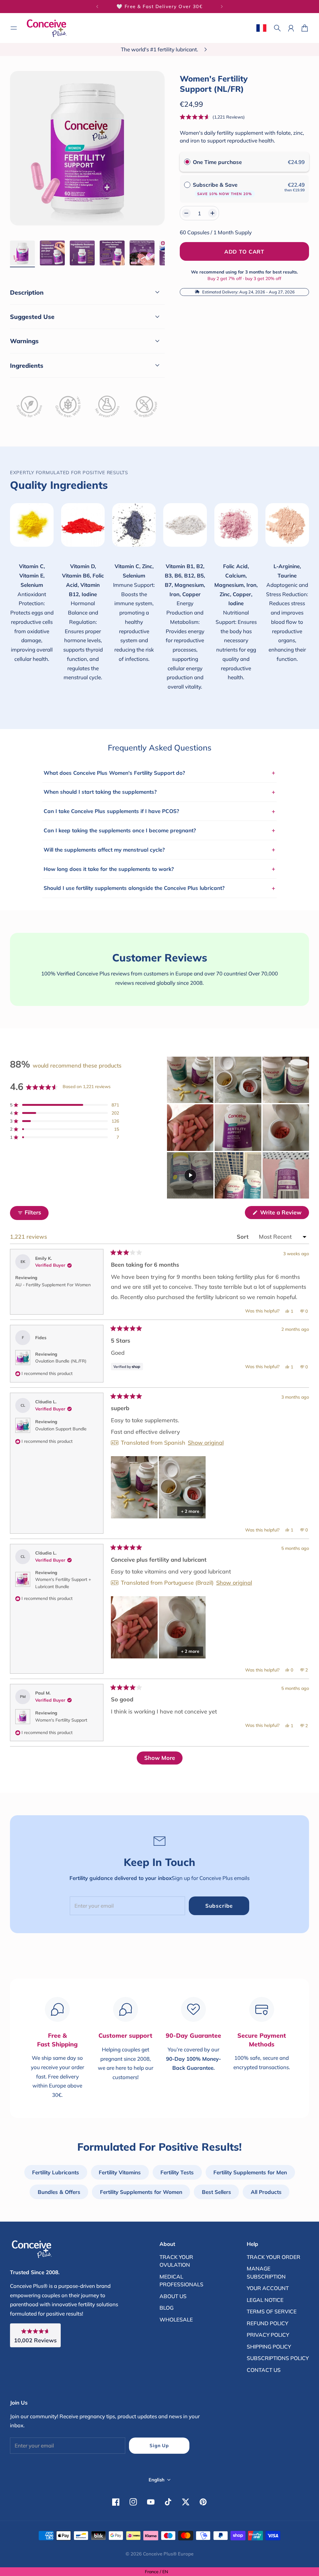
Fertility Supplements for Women (141, 2192)
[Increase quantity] (212, 213)
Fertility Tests (177, 2172)
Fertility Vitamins (120, 2172)
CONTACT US (264, 2370)
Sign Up (159, 2445)
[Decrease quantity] (186, 213)
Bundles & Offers (59, 2192)
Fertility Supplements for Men (250, 2172)
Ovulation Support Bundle (61, 1429)
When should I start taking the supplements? (159, 792)
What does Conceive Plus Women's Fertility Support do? (159, 773)
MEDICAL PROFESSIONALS (181, 2281)
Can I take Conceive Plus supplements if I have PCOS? (159, 811)
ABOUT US (173, 2296)
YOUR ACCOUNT (268, 2288)
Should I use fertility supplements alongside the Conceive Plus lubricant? (159, 888)
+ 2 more (190, 1511)
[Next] (222, 7)
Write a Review (284, 1214)
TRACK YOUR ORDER (274, 2257)
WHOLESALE (176, 2319)
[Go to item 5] (142, 253)
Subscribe (219, 1906)
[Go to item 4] (112, 253)
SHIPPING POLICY (269, 2347)
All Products (266, 2192)
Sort (243, 1237)
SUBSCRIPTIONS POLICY (278, 2358)
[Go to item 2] (52, 253)
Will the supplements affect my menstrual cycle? (159, 849)
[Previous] (97, 7)
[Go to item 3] (82, 253)
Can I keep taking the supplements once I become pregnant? (159, 830)
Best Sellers (217, 2192)
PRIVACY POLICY (268, 2335)
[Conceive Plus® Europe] (47, 28)
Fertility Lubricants (56, 2172)
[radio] (187, 162)
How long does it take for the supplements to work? (159, 869)
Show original (206, 1443)
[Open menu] (14, 28)
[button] (212, 117)
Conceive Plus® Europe (168, 2554)
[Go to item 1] (22, 253)
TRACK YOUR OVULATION (176, 2261)
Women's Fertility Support (61, 1720)
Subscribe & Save (222, 189)
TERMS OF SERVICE (272, 2311)
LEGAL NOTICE (265, 2300)
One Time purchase (217, 162)
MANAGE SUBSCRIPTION (266, 2272)
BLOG (167, 2308)
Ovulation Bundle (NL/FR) (61, 1361)
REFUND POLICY (267, 2323)
